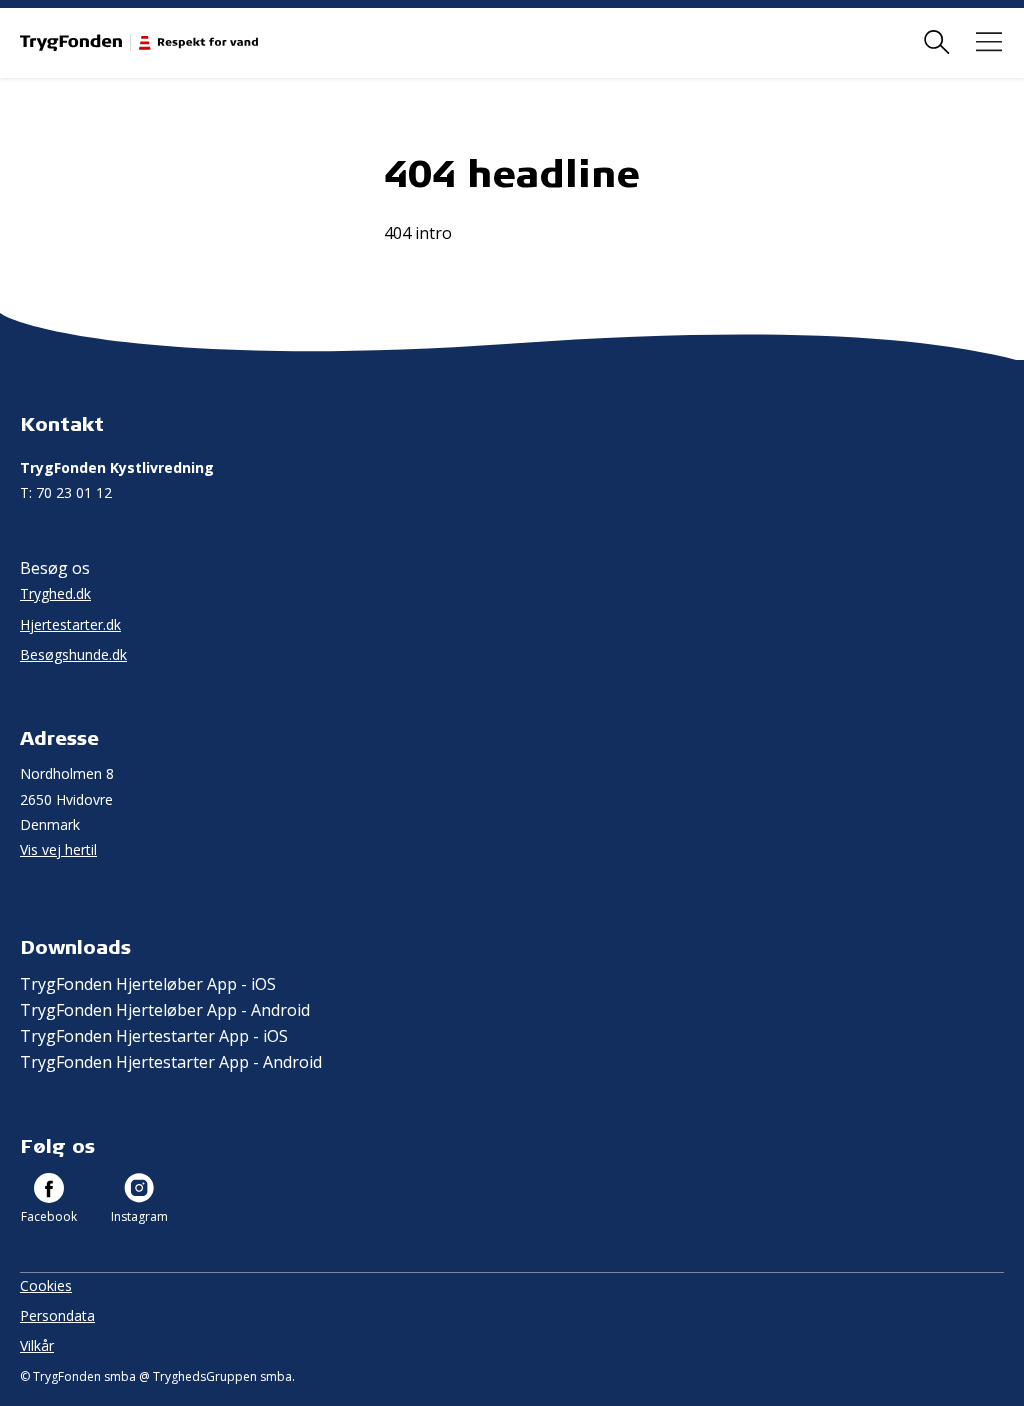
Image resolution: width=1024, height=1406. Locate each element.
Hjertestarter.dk (70, 624)
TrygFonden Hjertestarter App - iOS (154, 1036)
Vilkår (37, 1345)
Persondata (57, 1315)
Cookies (46, 1285)
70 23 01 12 (66, 492)
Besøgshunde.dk (73, 654)
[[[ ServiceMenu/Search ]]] (937, 42)
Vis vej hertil (58, 849)
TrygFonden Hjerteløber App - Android (165, 1010)
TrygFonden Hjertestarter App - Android (171, 1062)
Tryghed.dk (55, 593)
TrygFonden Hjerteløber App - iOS (148, 984)
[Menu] (989, 42)
